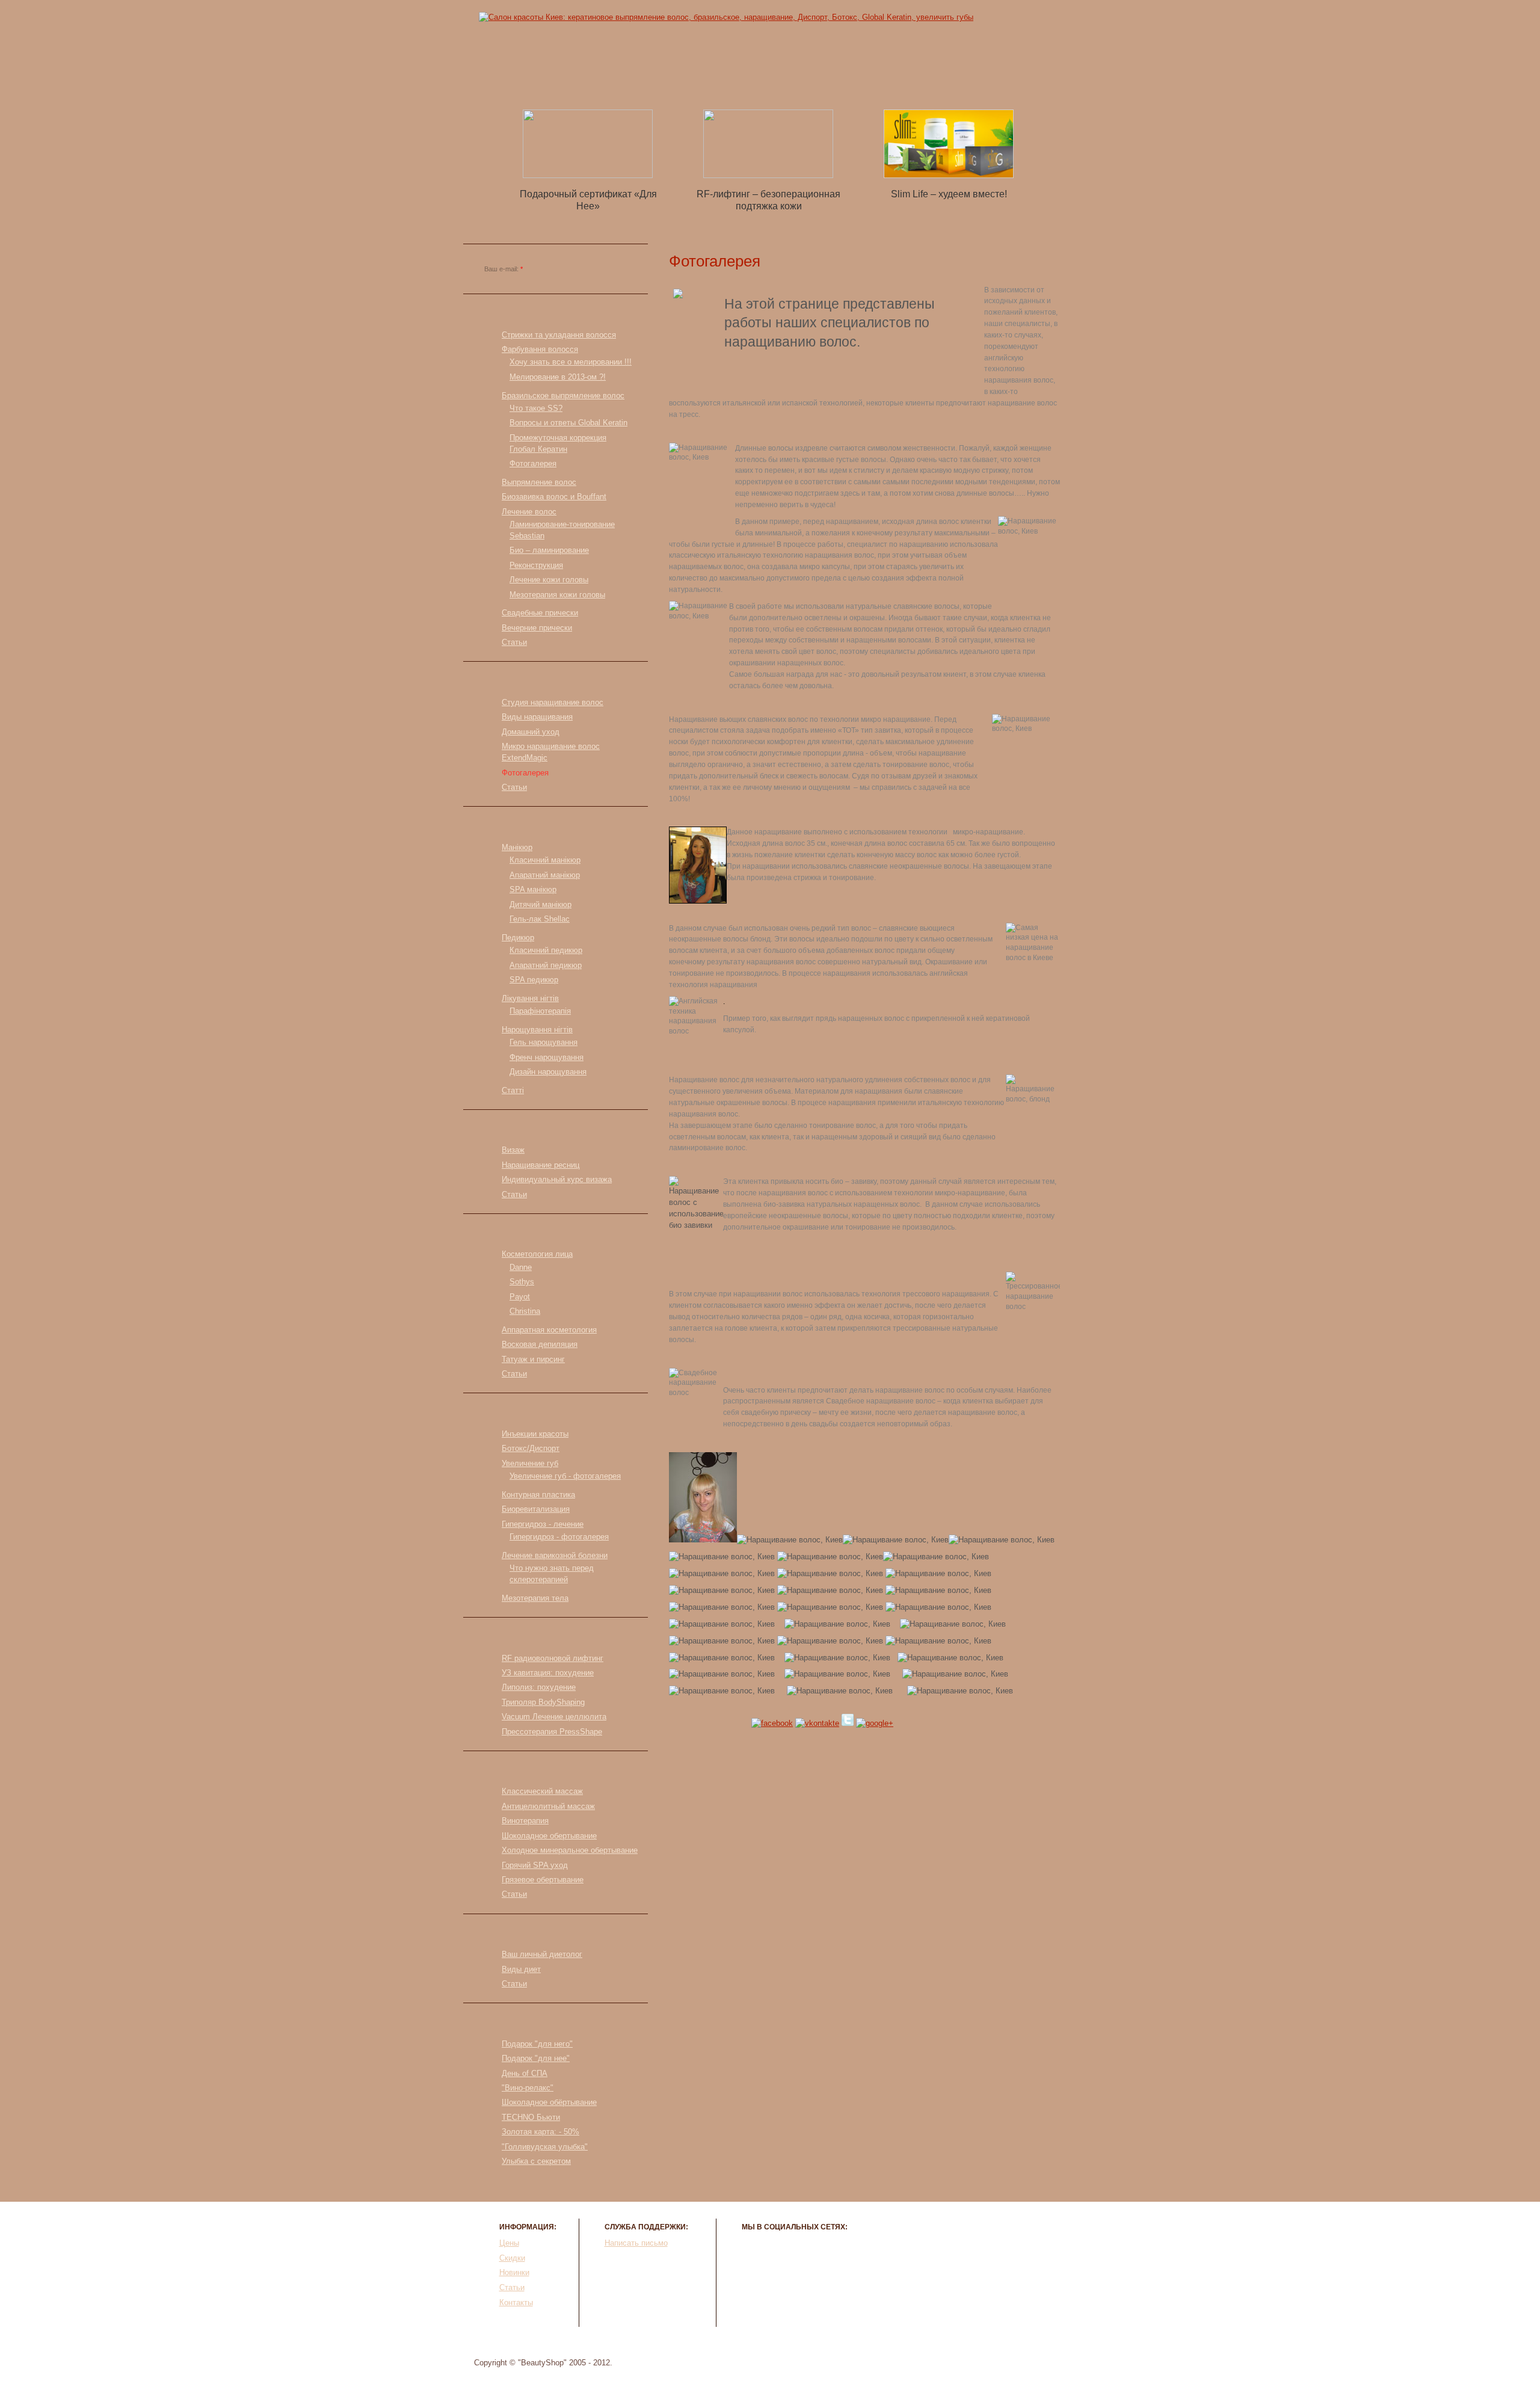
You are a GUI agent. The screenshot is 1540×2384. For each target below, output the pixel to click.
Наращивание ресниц (541, 1165)
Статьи (834, 78)
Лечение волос (529, 512)
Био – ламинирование (549, 550)
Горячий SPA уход (535, 1865)
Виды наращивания (537, 717)
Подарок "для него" (537, 2044)
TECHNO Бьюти (531, 2117)
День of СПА (525, 2073)
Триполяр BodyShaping (543, 1702)
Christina (525, 1311)
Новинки (761, 78)
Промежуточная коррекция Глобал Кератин (558, 443)
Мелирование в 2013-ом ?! (558, 377)
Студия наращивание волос (553, 702)
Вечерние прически (537, 628)
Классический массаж (542, 1791)
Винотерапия (525, 1821)
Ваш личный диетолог (542, 1954)
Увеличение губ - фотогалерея (565, 1476)
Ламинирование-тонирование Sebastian (562, 530)
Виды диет (521, 1969)
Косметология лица (537, 1254)
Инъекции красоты (535, 1434)
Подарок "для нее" (536, 2058)
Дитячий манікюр (541, 904)
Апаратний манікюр (545, 875)
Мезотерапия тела (535, 1598)
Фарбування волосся (540, 349)
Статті (513, 1090)
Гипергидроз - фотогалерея (559, 1537)
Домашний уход (531, 732)
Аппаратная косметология (549, 1330)
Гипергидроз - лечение (543, 1524)
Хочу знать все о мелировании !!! (571, 362)
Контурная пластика (538, 1495)
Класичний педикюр (546, 950)
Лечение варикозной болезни (555, 1555)
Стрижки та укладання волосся (559, 335)
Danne (521, 1267)
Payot (520, 1297)
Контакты (908, 78)
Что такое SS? (536, 408)
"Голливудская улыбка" (545, 2147)
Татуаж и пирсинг (533, 1359)
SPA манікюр (533, 889)
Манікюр (517, 847)
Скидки (685, 78)
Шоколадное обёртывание (549, 2102)
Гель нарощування (544, 1042)
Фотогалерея (533, 464)
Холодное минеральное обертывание (570, 1850)
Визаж (513, 1150)
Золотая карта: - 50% (541, 2132)
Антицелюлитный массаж (548, 1806)
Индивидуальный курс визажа (557, 1179)
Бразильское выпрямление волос (563, 396)
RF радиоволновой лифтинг (553, 1658)
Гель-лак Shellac (540, 919)
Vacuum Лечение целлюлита (554, 1717)
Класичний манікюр (545, 860)
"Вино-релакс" (528, 2088)
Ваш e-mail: (504, 269)
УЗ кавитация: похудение (548, 1673)
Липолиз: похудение (539, 1687)
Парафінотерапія (540, 1011)
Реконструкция (536, 565)
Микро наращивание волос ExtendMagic (551, 752)
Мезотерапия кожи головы (557, 595)
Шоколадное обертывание (549, 1836)
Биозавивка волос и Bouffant (554, 497)
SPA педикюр (534, 980)
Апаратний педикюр (546, 965)
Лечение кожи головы (549, 580)
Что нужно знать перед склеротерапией (552, 1574)
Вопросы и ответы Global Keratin (568, 423)
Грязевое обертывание (543, 1880)
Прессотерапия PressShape (552, 1732)
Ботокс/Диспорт (531, 1448)
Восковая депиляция (540, 1344)
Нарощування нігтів (537, 1030)
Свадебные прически (540, 613)
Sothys (522, 1282)
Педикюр (518, 938)
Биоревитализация (536, 1509)
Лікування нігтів (530, 998)
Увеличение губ (530, 1463)
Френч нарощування (547, 1057)
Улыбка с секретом (536, 2161)
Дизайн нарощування (548, 1072)
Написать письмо (636, 2243)
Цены (618, 78)
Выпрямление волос (539, 482)
